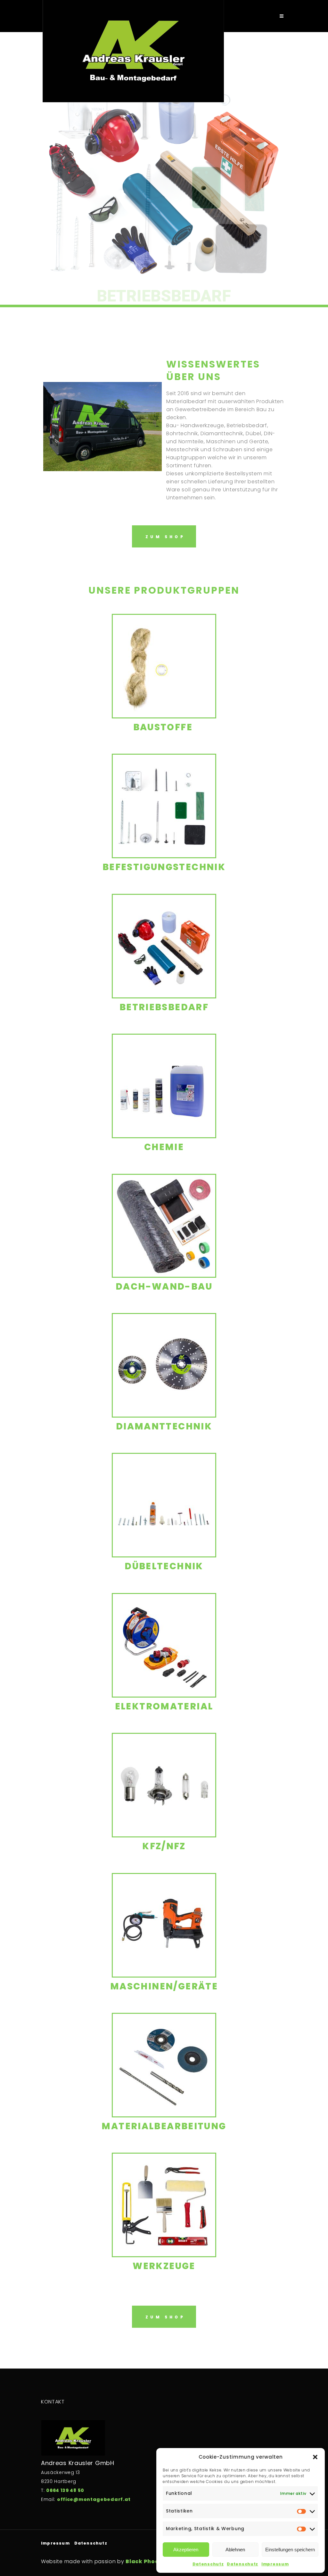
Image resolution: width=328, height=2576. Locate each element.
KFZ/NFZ (164, 1846)
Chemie (164, 1147)
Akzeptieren (186, 2550)
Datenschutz (208, 2564)
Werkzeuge (164, 2266)
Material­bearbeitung (164, 2126)
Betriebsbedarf (164, 1007)
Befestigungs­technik (164, 867)
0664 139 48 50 (65, 2490)
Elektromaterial (164, 1706)
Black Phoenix (147, 2561)
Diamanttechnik (164, 1426)
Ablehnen (235, 2550)
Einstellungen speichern (290, 2550)
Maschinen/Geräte (164, 1986)
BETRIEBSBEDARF (164, 296)
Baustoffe (164, 727)
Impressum (275, 2564)
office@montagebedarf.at (94, 2499)
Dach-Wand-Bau (164, 1287)
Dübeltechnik (164, 1566)
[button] (315, 2457)
